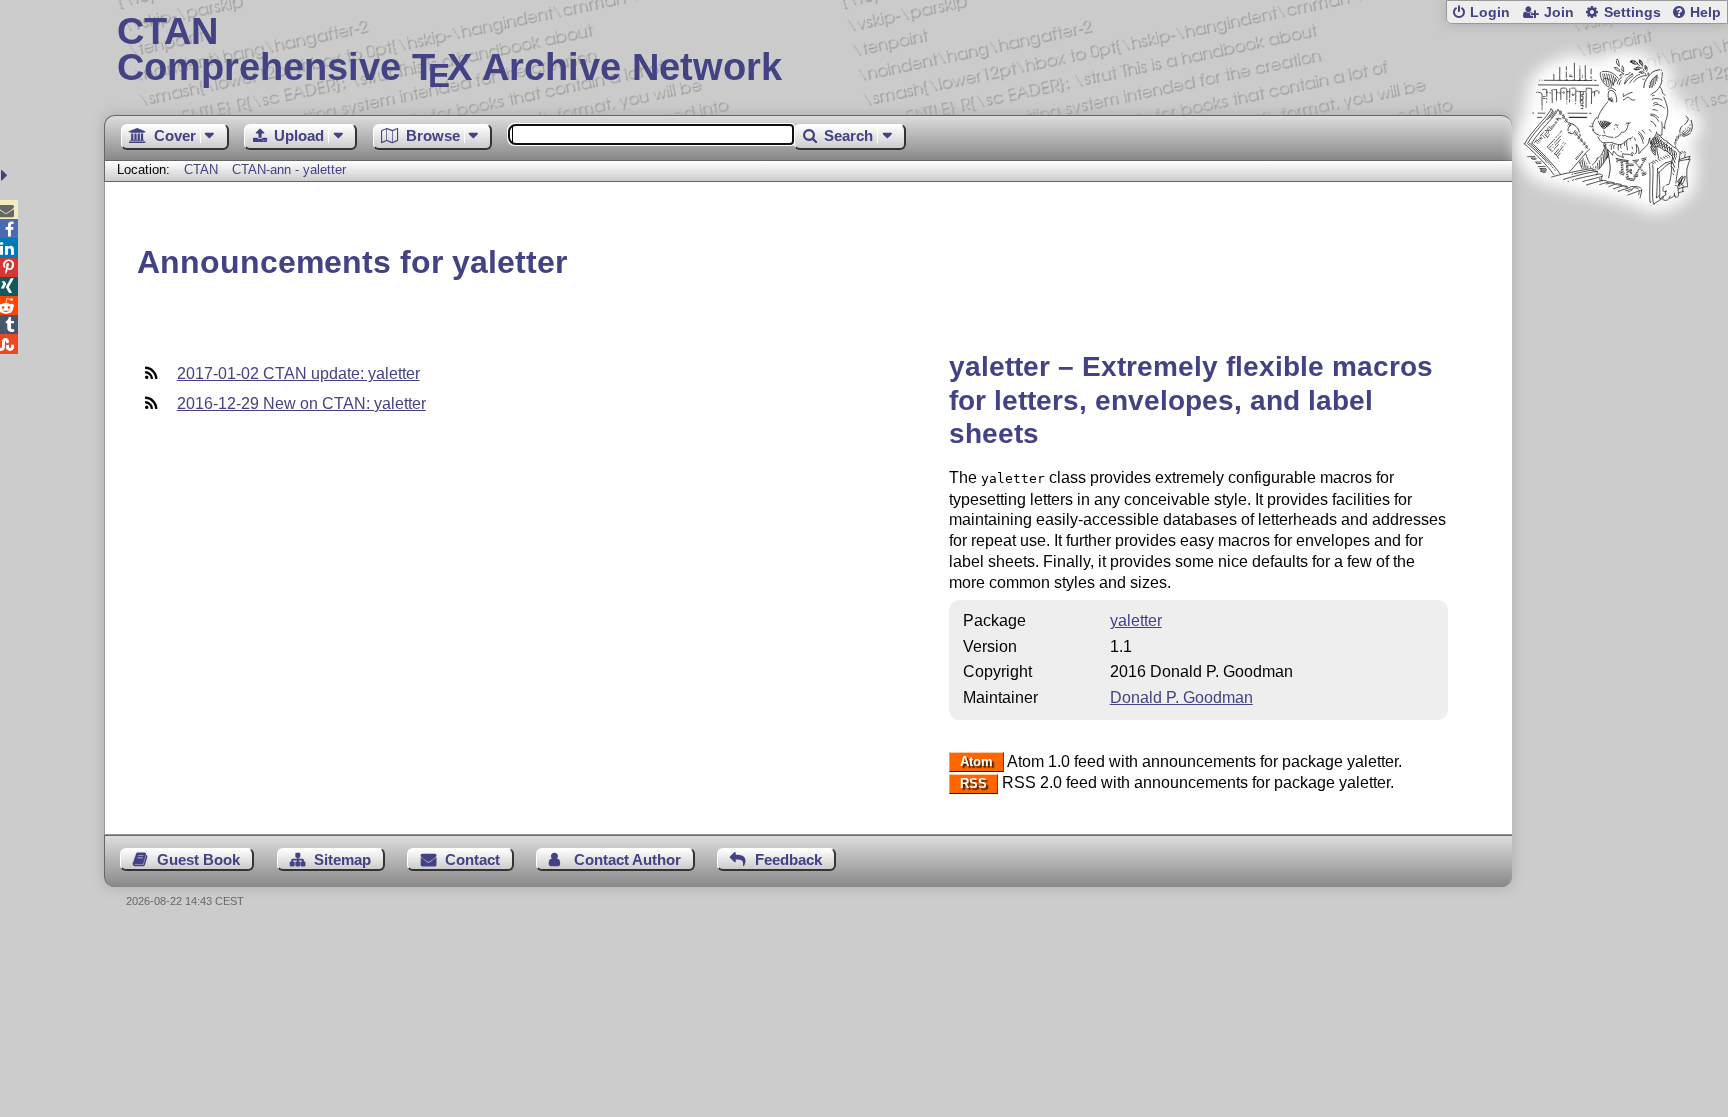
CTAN (201, 169)
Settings (1632, 12)
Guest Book (198, 859)
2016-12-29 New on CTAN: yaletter (301, 403)
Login (1490, 12)
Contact (472, 859)
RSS (973, 783)
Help (1705, 12)
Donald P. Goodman (1181, 697)
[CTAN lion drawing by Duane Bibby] (1608, 242)
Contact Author (627, 859)
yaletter (1136, 620)
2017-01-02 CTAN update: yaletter (298, 373)
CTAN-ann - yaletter (289, 169)
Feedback (788, 859)
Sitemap (342, 859)
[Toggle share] (6, 175)
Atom (976, 762)
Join (1559, 12)
